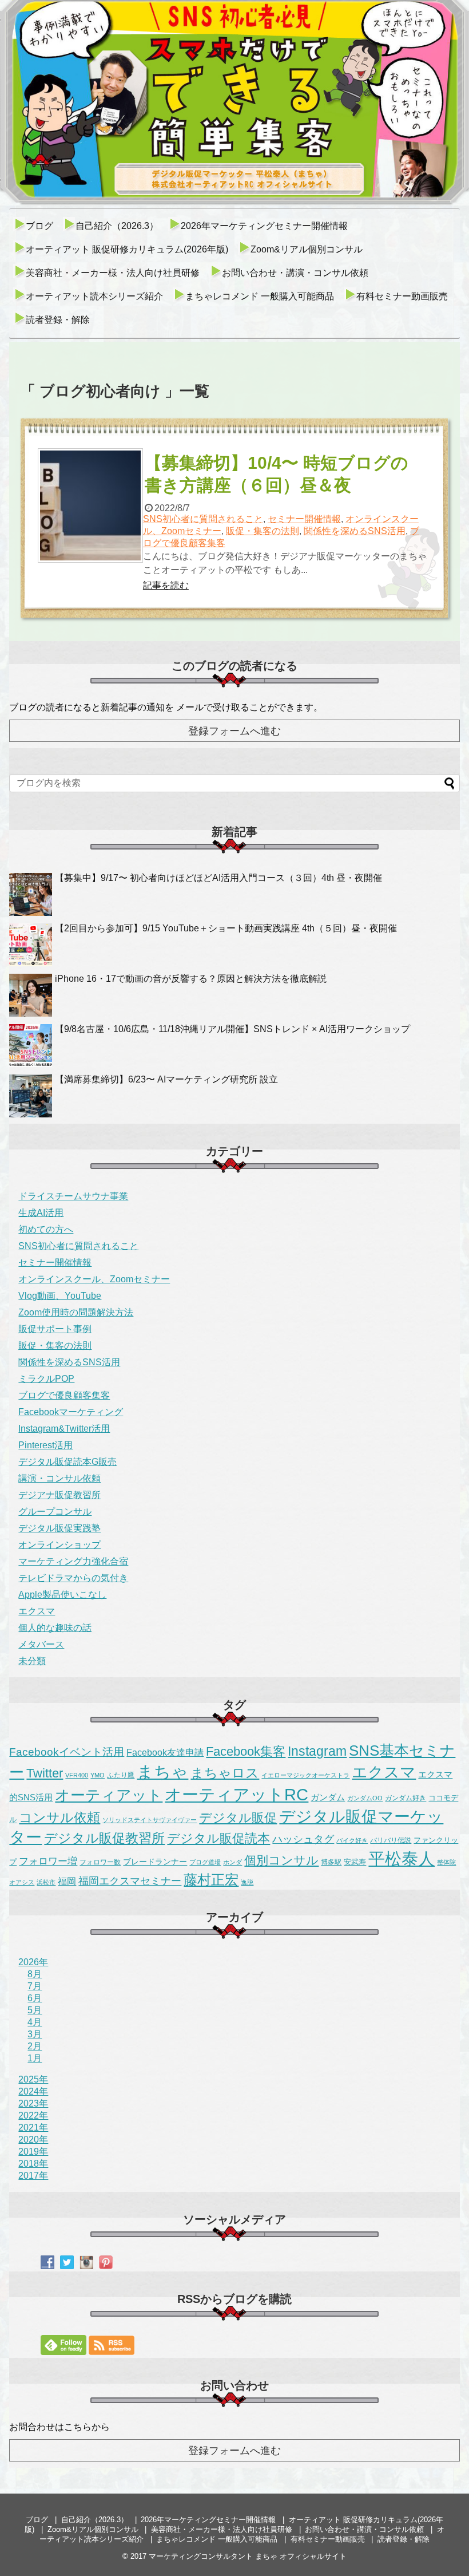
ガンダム (328, 1797)
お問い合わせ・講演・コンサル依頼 (295, 273)
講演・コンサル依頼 (59, 1478)
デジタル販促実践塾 (59, 1528)
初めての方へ (46, 1229)
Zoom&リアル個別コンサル (307, 249)
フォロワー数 (100, 1862)
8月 (35, 1974)
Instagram (317, 1751)
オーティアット (109, 1795)
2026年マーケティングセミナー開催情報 (264, 226)
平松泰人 (402, 1859)
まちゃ (162, 1771)
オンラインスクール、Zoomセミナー (94, 1279)
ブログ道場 (205, 1862)
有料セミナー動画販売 (402, 296)
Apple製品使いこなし (62, 1595)
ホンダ (232, 1862)
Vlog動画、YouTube (60, 1296)
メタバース (41, 1644)
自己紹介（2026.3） (117, 226)
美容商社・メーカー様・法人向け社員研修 (113, 273)
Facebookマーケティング (71, 1412)
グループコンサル (55, 1512)
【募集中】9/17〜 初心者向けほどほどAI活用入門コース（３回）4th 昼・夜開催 (218, 878)
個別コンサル (281, 1860)
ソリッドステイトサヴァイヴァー (150, 1820)
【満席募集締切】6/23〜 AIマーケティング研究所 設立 (166, 1079)
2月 (35, 2046)
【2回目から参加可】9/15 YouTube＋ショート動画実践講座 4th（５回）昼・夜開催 (226, 928)
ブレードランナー (155, 1862)
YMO (98, 1775)
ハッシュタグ (303, 1839)
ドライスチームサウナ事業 (73, 1196)
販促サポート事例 (55, 1329)
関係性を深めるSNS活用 (355, 531)
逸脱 (247, 1882)
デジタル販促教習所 (104, 1838)
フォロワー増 (48, 1861)
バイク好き (352, 1840)
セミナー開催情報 (304, 519)
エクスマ (37, 1611)
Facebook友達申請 (165, 1752)
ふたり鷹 (121, 1775)
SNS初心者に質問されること (203, 519)
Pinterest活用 (45, 1445)
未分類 (32, 1661)
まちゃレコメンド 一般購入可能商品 (260, 296)
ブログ (39, 226)
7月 (35, 1986)
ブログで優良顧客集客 (64, 1395)
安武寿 (355, 1862)
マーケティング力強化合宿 (73, 1561)
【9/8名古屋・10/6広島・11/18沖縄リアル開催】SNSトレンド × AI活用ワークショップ (232, 1029)
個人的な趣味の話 (55, 1628)
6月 (35, 1998)
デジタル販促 (238, 1818)
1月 (35, 2058)
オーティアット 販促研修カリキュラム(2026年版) (127, 249)
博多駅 (331, 1862)
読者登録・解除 (58, 320)
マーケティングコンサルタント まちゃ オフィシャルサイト (248, 2556)
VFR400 (77, 1775)
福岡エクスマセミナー (130, 1881)
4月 (35, 2022)
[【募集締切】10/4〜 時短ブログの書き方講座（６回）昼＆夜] (90, 505)
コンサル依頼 (59, 1818)
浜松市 (46, 1882)
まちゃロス (225, 1773)
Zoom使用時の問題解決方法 (76, 1312)
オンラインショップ (59, 1545)
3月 (35, 2034)
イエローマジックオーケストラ (305, 1775)
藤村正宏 (211, 1880)
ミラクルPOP (46, 1379)
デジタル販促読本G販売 (67, 1462)
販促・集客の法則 (263, 531)
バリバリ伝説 (391, 1840)
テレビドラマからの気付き (73, 1578)
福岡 (67, 1881)
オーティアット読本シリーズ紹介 (94, 296)
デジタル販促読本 (218, 1838)
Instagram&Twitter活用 (64, 1429)
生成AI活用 (41, 1213)
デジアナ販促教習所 (59, 1495)
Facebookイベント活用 (67, 1752)
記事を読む (166, 585)
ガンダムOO (365, 1798)
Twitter (45, 1773)
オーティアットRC (237, 1795)
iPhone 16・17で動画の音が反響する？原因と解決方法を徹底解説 (191, 979)
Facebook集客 (246, 1751)
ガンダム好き (406, 1798)
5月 (35, 2010)
